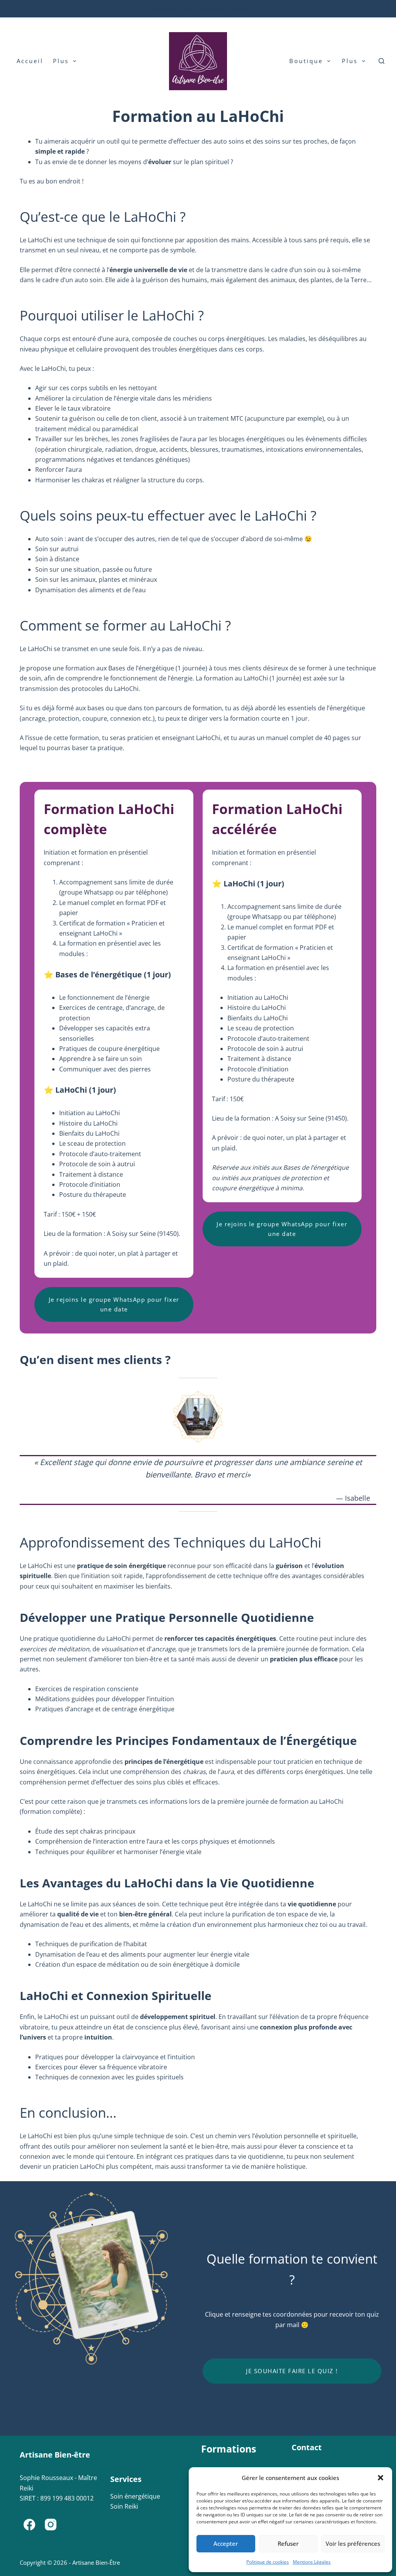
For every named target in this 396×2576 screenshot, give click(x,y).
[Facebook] (29, 2525)
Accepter (226, 2543)
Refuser (288, 2543)
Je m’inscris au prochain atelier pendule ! (198, 9)
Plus (61, 61)
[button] (381, 2478)
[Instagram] (51, 2525)
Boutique (306, 61)
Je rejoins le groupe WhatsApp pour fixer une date (114, 1304)
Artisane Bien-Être (96, 2562)
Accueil (30, 61)
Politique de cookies (268, 2562)
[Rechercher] (381, 61)
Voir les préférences (353, 2543)
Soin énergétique (135, 2496)
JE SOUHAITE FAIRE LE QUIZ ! (292, 2371)
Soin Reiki (124, 2506)
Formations (229, 2449)
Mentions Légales (312, 2562)
